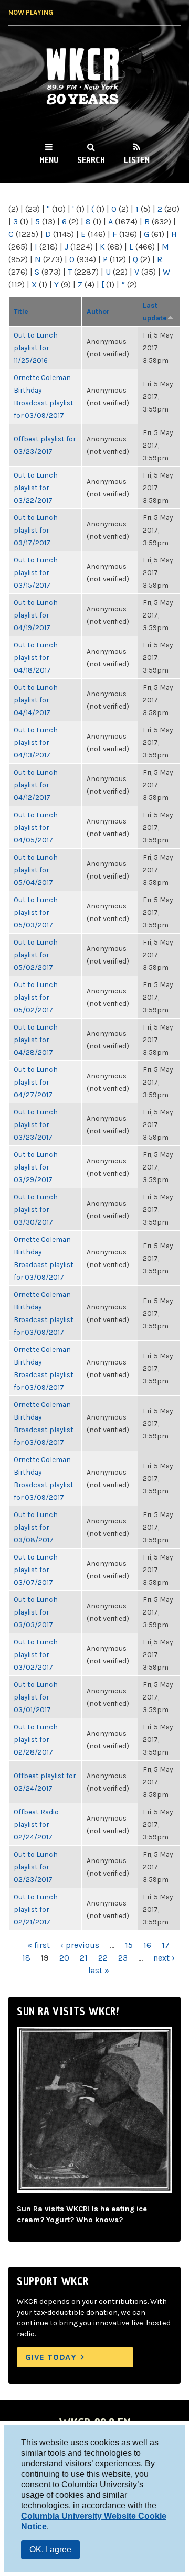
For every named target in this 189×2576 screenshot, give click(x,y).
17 (166, 1945)
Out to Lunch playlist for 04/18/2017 (36, 657)
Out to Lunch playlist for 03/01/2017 (36, 1697)
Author (98, 311)
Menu (49, 160)
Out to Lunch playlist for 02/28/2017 (36, 1739)
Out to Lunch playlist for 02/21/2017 (36, 1909)
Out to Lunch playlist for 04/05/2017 (36, 827)
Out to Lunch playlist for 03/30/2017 (36, 1209)
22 (103, 1958)
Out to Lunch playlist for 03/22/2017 (36, 488)
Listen (137, 160)
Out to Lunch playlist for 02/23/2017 (36, 1867)
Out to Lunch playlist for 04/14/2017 (36, 700)
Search (91, 160)
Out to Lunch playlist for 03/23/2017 (36, 1124)
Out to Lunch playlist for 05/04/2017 (36, 870)
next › (164, 1958)
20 (64, 1958)
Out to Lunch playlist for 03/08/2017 (36, 1527)
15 (129, 1945)
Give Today (51, 2357)
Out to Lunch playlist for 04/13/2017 (36, 742)
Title (21, 311)
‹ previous (80, 1945)
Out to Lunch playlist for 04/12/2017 (36, 785)
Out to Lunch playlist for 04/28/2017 (36, 1040)
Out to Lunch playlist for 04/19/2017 (36, 615)
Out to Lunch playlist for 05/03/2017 (36, 912)
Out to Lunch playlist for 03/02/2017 (36, 1654)
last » (99, 1970)
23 (123, 1958)
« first (39, 1945)
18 (26, 1958)
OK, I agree (50, 2550)
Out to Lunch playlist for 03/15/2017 (36, 572)
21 (84, 1958)
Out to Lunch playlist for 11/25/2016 (36, 348)
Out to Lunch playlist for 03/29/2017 (36, 1167)
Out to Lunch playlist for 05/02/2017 (36, 955)
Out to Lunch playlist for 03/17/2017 (36, 530)
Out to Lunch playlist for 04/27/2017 (36, 1082)
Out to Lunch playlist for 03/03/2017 (36, 1612)
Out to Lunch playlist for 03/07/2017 (36, 1570)
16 (147, 1945)
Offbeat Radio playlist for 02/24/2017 (36, 1824)
